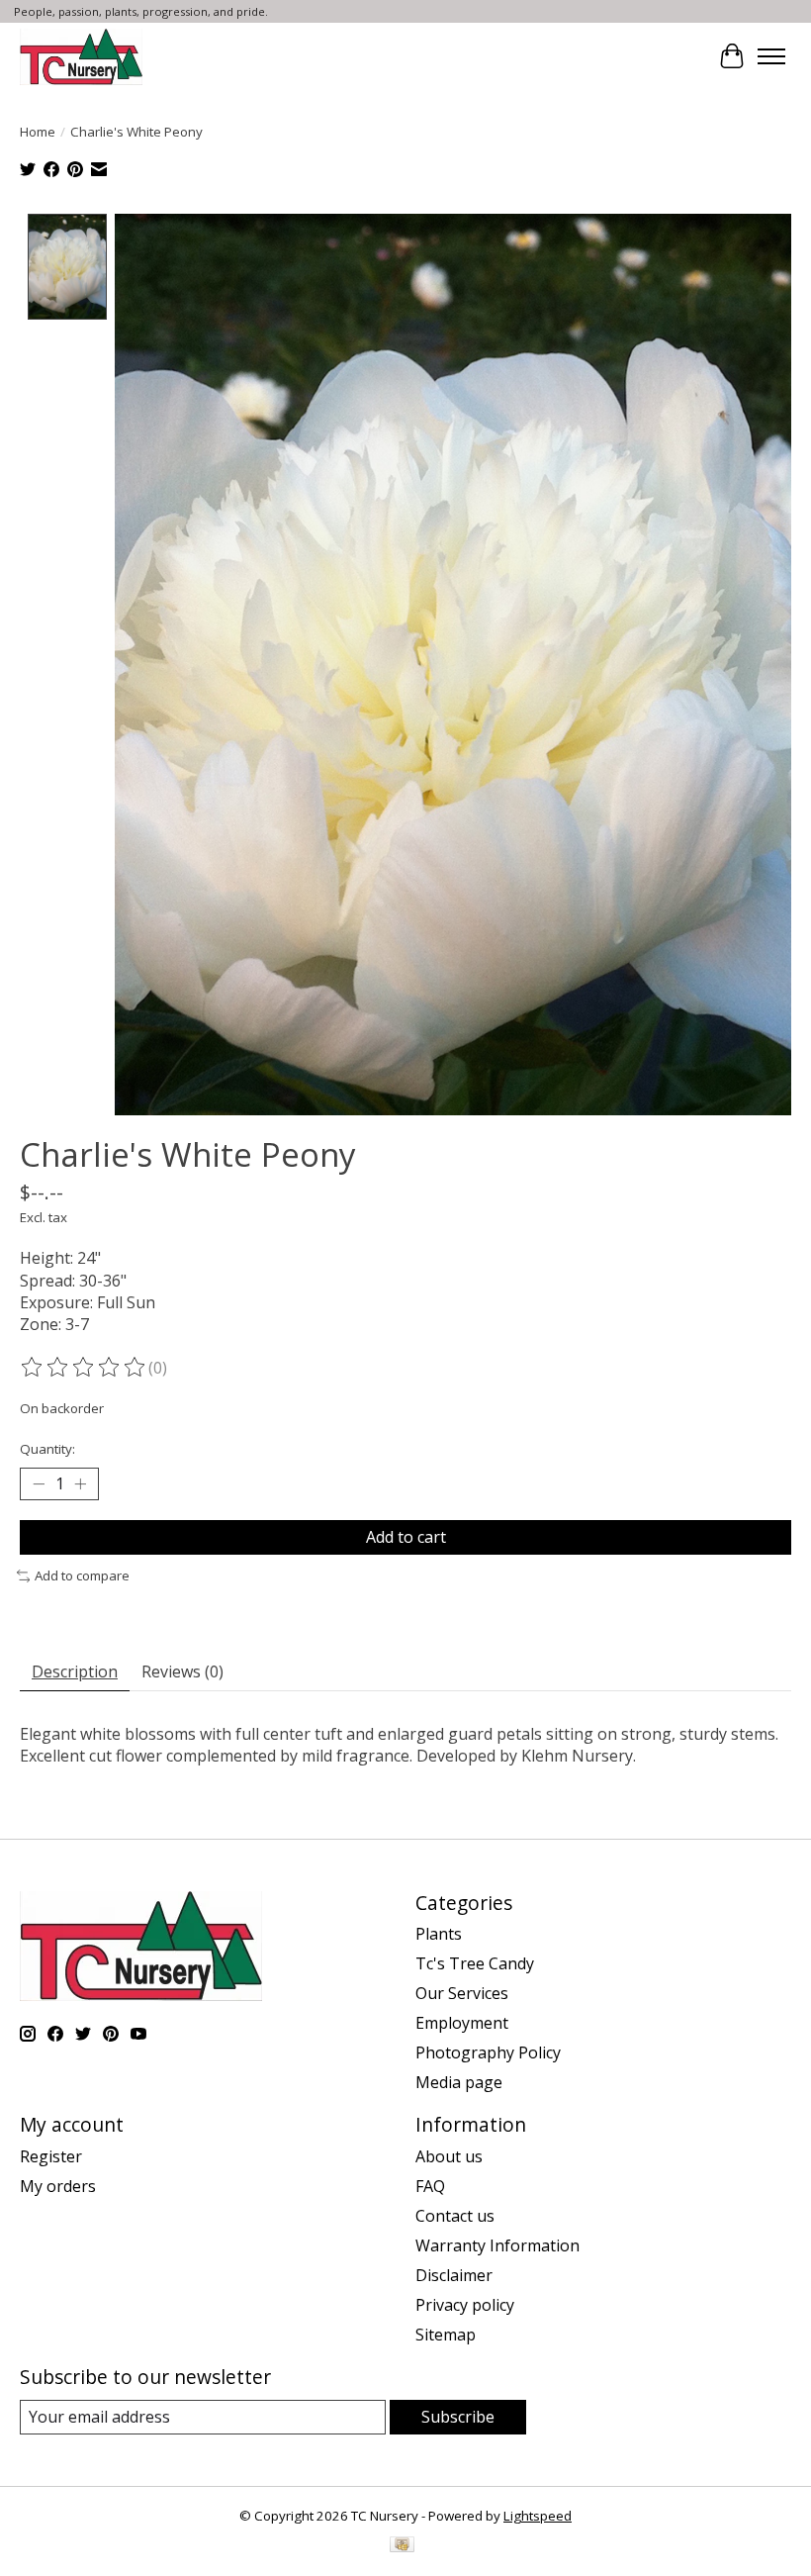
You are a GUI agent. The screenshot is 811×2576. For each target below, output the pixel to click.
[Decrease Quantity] (39, 1484)
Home (38, 132)
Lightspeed (538, 2516)
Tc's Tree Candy (475, 1963)
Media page (459, 2082)
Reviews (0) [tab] (182, 1671)
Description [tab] (75, 1671)
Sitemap (446, 2335)
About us (449, 2156)
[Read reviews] (84, 1368)
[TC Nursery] (81, 56)
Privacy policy (465, 2305)
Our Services (462, 1993)
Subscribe (458, 2417)
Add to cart (406, 1537)
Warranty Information (497, 2245)
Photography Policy (488, 2052)
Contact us (455, 2216)
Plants (439, 1934)
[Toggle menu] (771, 56)
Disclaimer (454, 2275)
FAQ (430, 2186)
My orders (58, 2186)
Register (51, 2156)
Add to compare (82, 1575)
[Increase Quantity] (80, 1484)
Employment (462, 2023)
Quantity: (47, 1449)
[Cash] (402, 2546)
